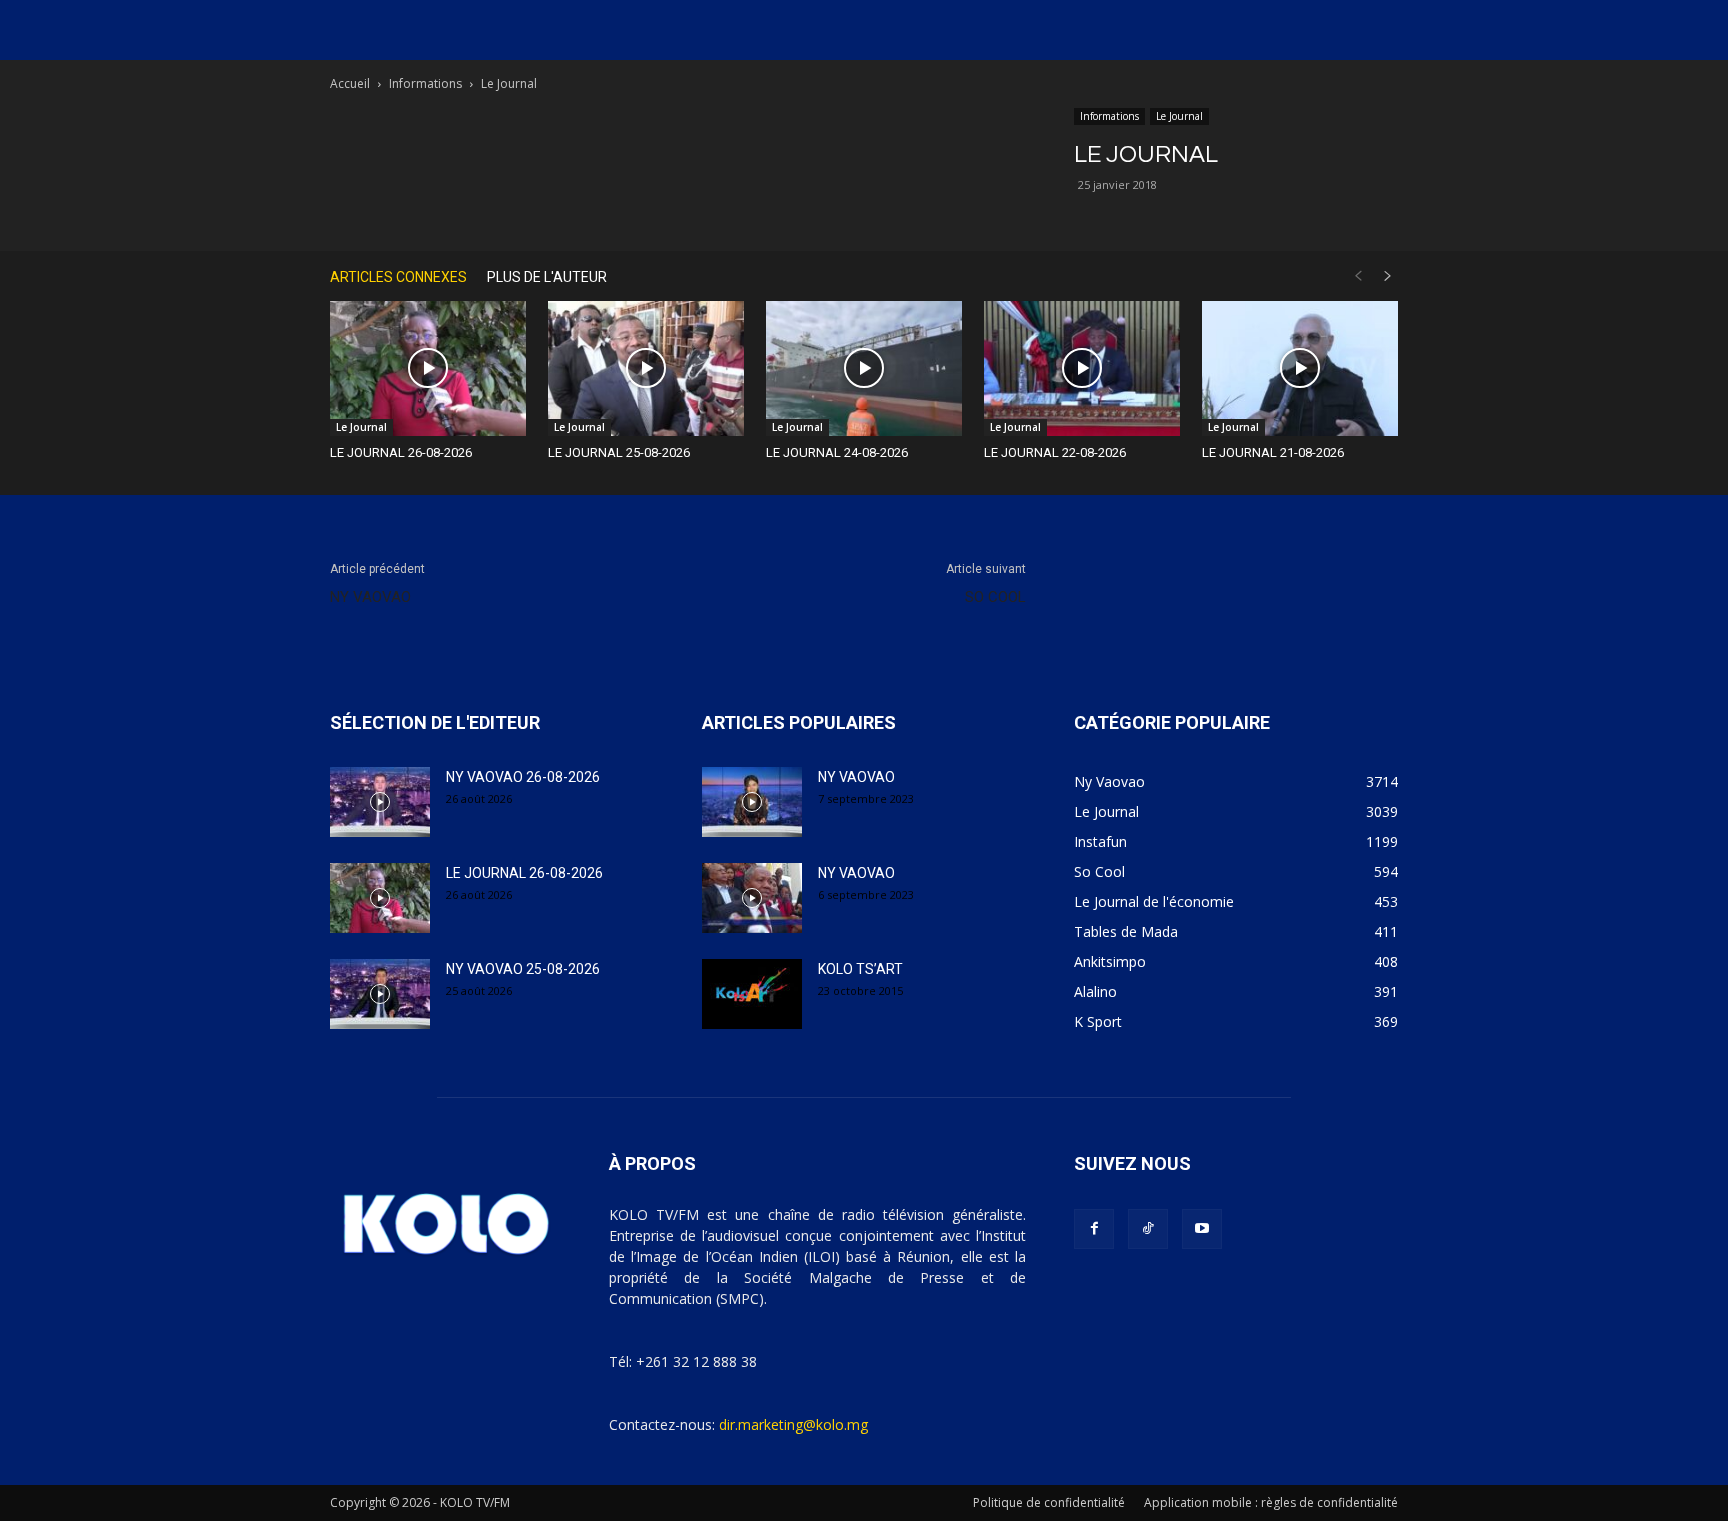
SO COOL (995, 597)
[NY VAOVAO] (752, 802)
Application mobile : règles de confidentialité (1271, 1502)
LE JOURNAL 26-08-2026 (401, 452)
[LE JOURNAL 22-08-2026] (1082, 368)
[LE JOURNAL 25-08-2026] (646, 368)
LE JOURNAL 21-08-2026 (1273, 452)
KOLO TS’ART (860, 969)
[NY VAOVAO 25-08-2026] (380, 994)
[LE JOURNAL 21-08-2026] (1300, 368)
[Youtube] (1202, 1229)
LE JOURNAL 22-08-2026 (1055, 452)
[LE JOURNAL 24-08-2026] (864, 368)
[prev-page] (1358, 276)
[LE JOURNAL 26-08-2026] (428, 368)
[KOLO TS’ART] (752, 994)
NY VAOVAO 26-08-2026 (523, 777)
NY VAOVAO (370, 597)
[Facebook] (1094, 1229)
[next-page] (1388, 276)
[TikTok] (1148, 1229)
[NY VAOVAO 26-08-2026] (380, 802)
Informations (425, 83)
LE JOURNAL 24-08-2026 (837, 452)
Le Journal (1179, 116)
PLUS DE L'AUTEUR (547, 277)
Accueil (350, 83)
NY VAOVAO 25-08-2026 (523, 969)
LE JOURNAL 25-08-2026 (619, 452)
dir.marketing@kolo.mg (793, 1424)
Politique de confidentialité (1049, 1502)
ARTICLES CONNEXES (398, 277)
